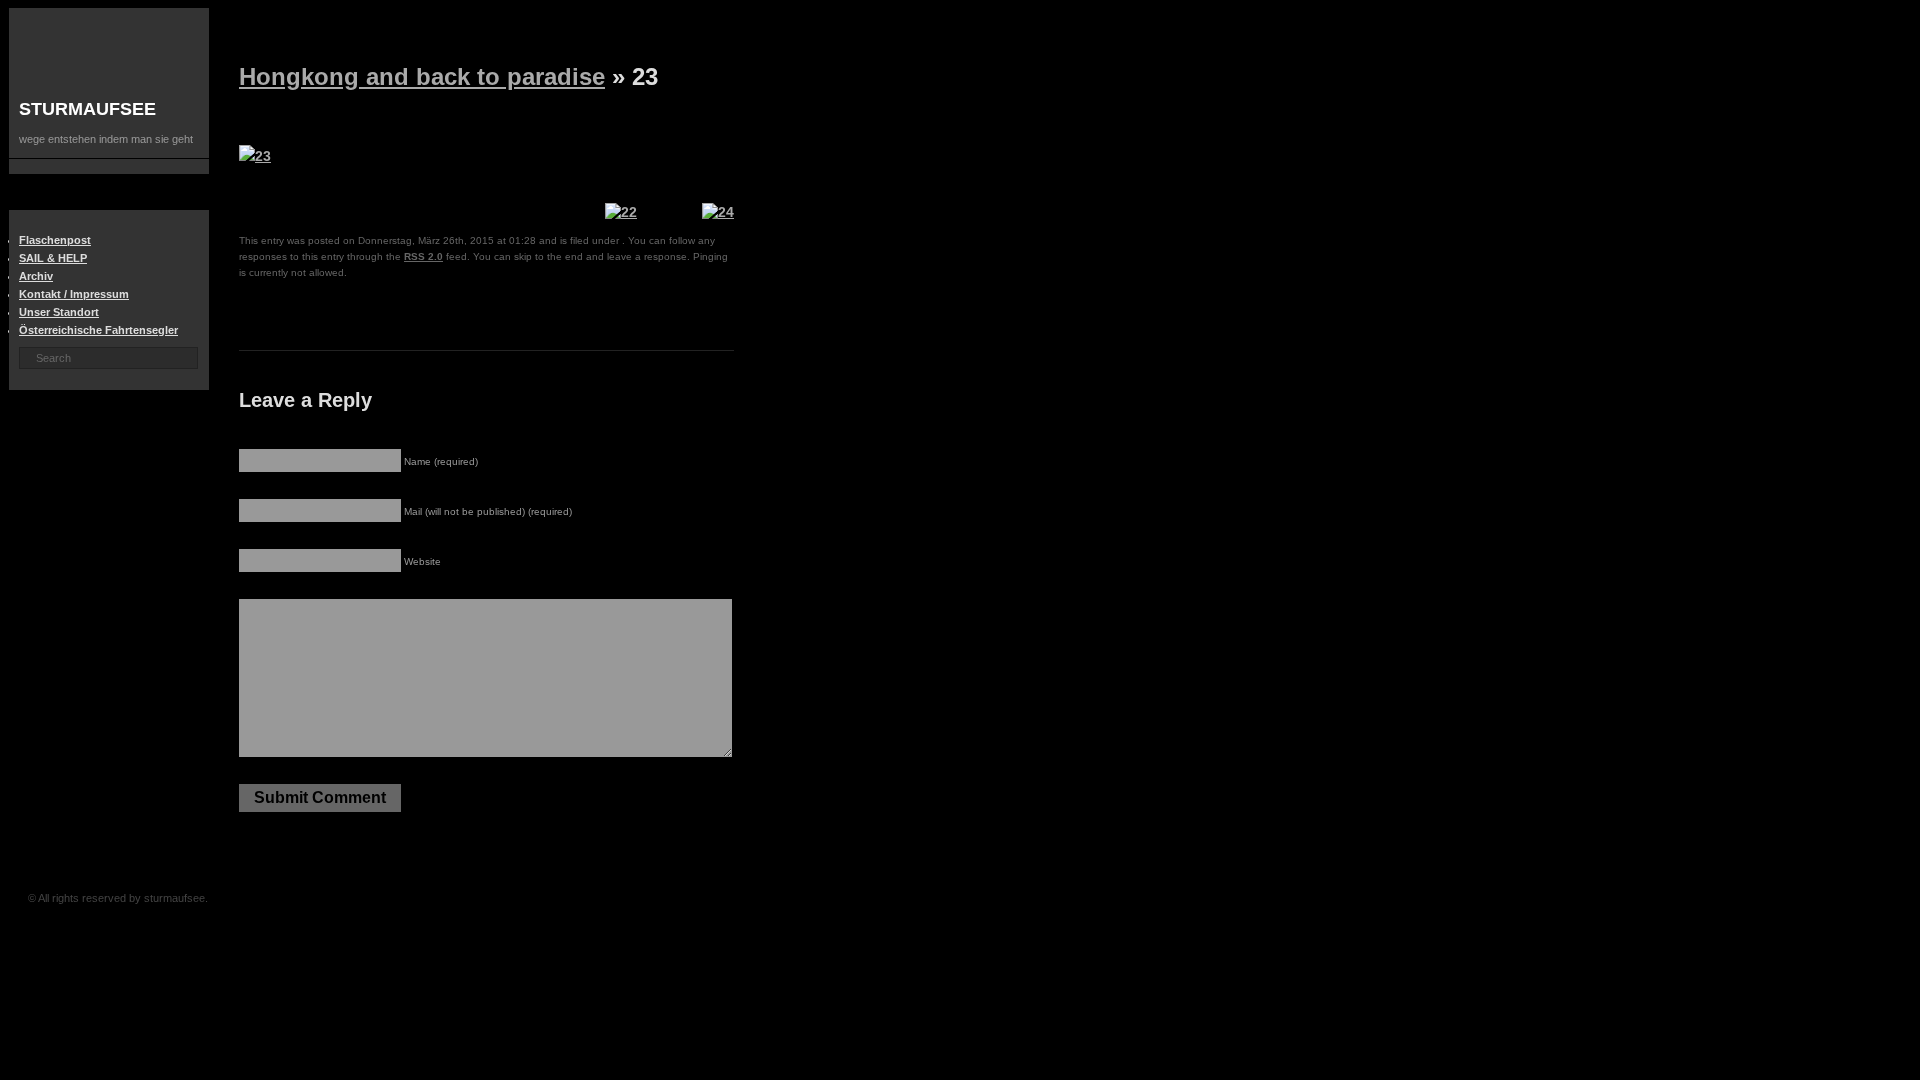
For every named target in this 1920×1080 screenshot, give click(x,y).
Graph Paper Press (518, 898)
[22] (621, 212)
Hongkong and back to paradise (422, 76)
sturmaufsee (87, 109)
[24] (718, 212)
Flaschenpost (55, 240)
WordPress (550, 898)
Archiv (36, 276)
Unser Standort (59, 312)
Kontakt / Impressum (74, 294)
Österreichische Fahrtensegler (98, 330)
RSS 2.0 (423, 256)
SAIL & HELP (53, 258)
